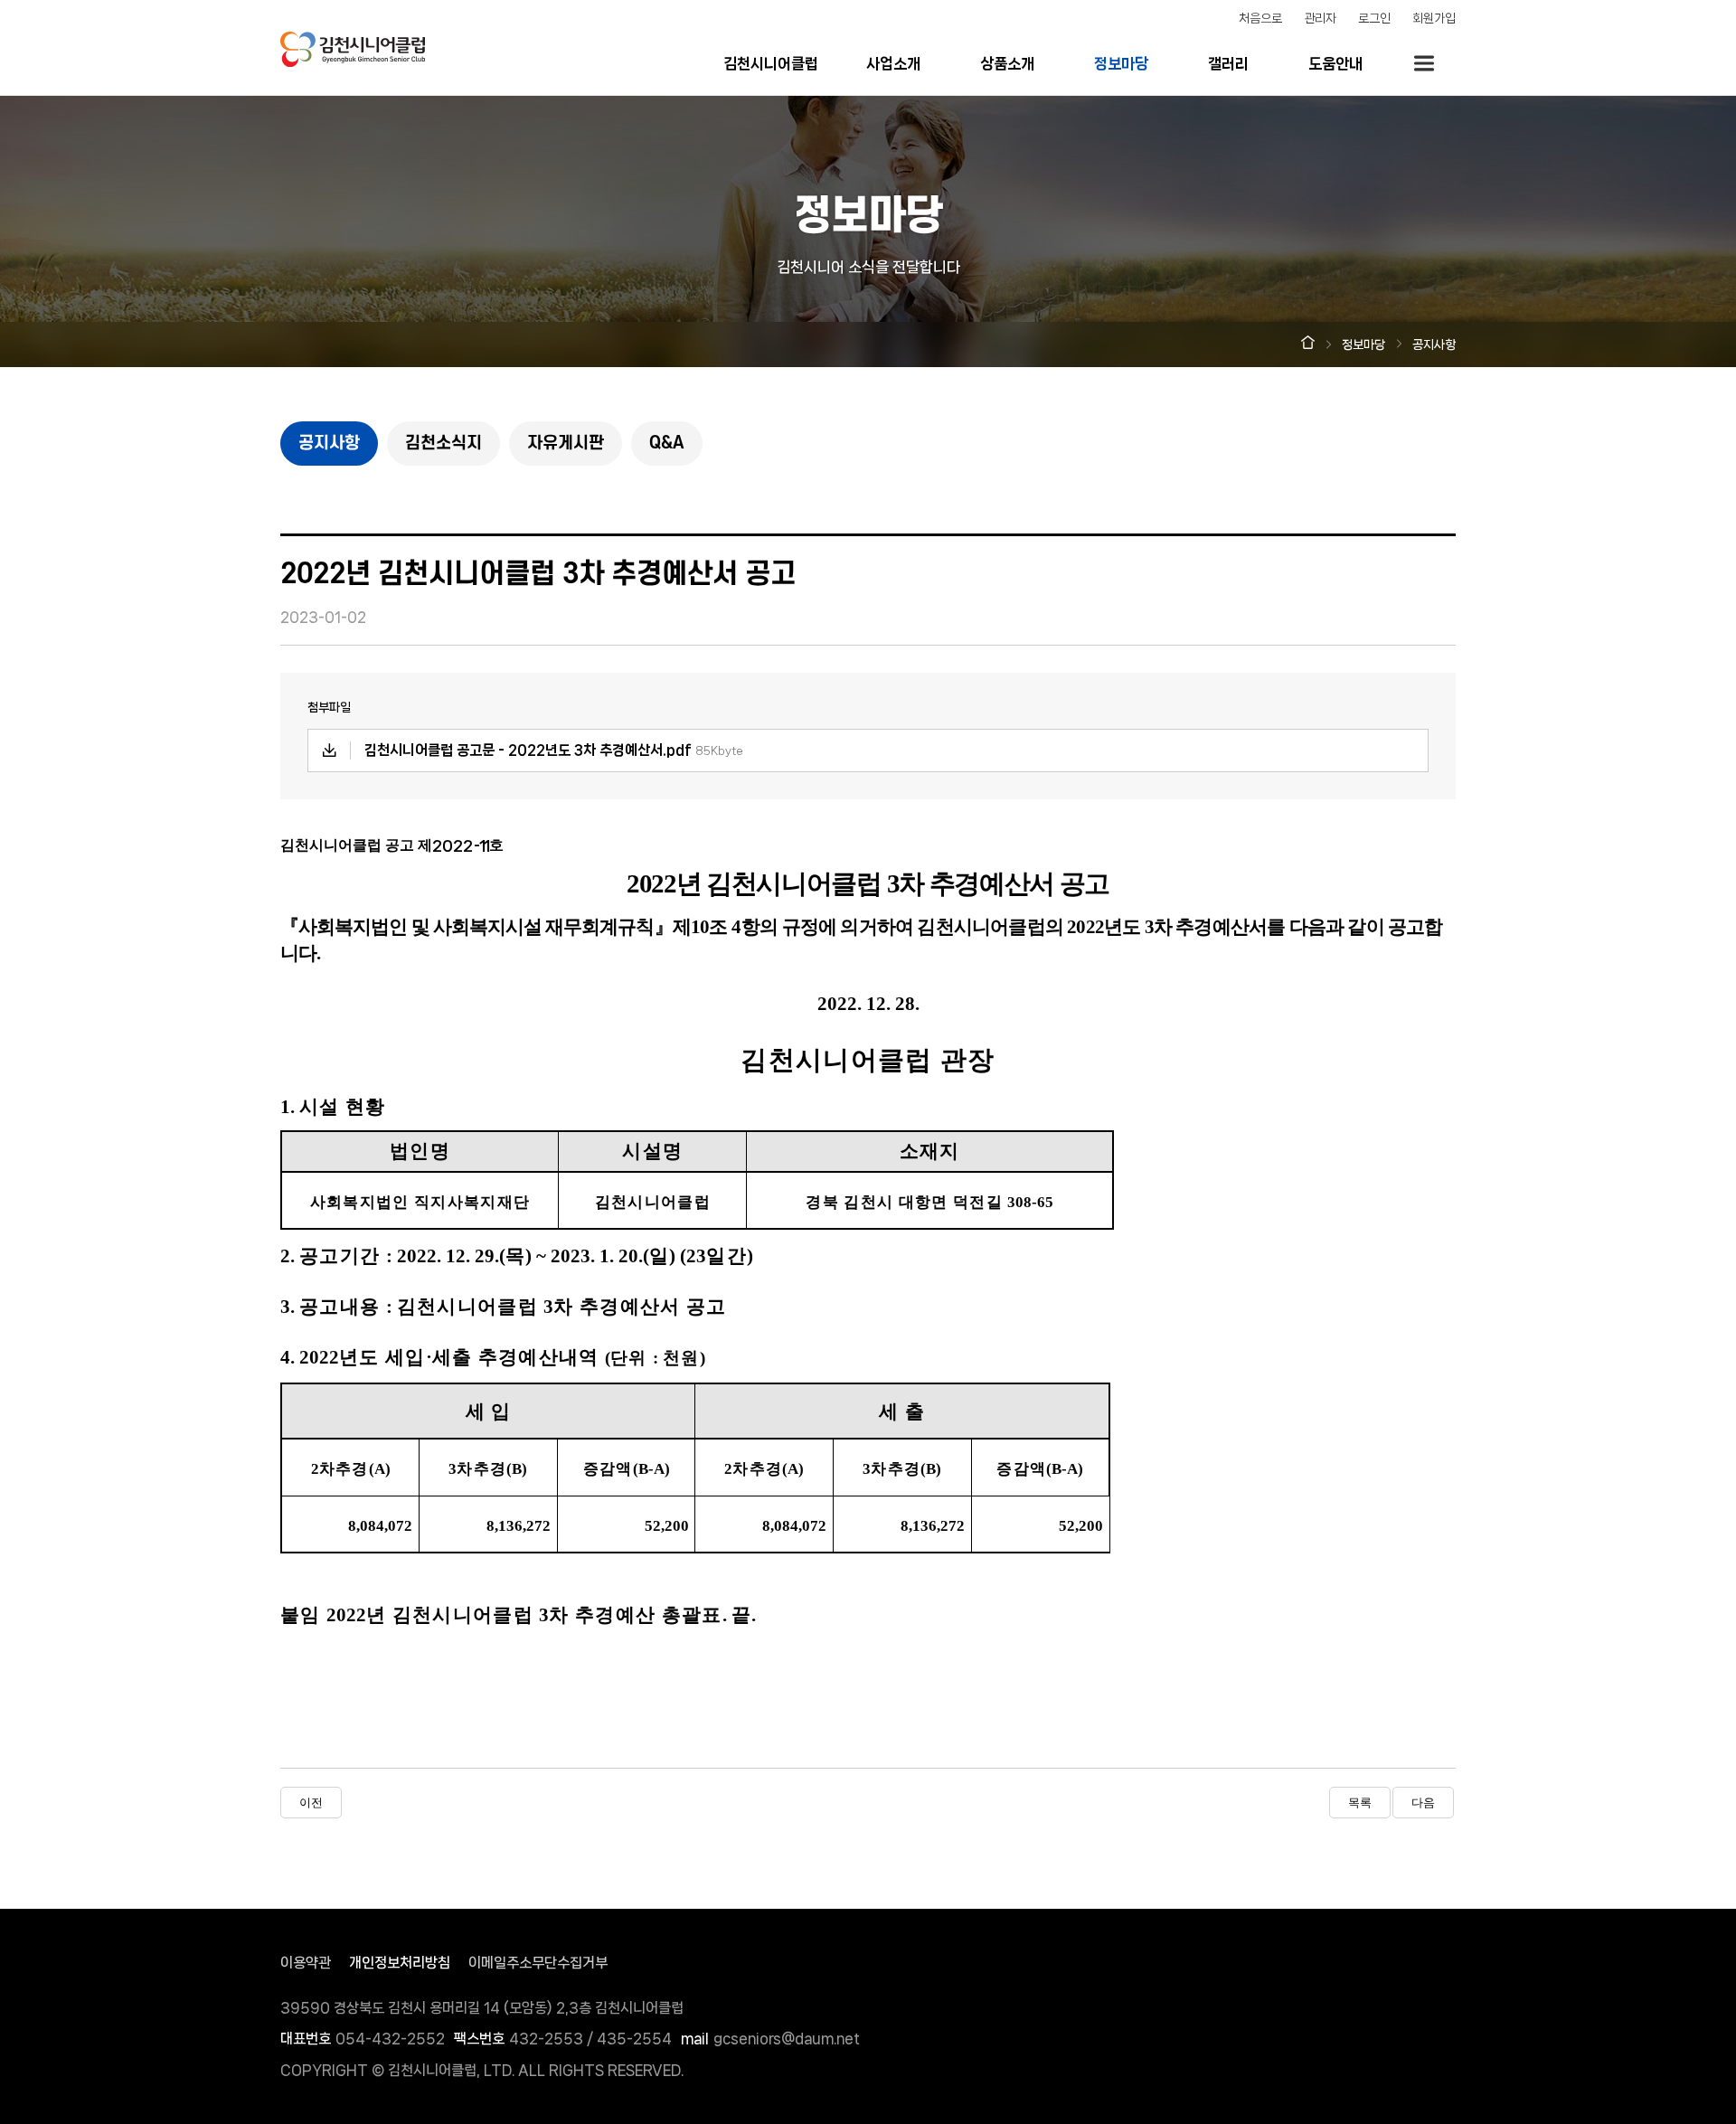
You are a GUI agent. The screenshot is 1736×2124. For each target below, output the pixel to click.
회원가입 (1434, 18)
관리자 (1320, 18)
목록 (1360, 1803)
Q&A (667, 444)
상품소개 (1007, 63)
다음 (1423, 1803)
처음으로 (1260, 18)
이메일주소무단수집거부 (538, 1963)
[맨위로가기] (1524, 1841)
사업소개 (893, 63)
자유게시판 (566, 444)
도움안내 (1335, 63)
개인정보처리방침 (400, 1963)
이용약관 (306, 1963)
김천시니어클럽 (771, 63)
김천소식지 (443, 444)
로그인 (1374, 18)
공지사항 (329, 444)
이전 (311, 1803)
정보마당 (1121, 63)
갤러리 (1228, 63)
